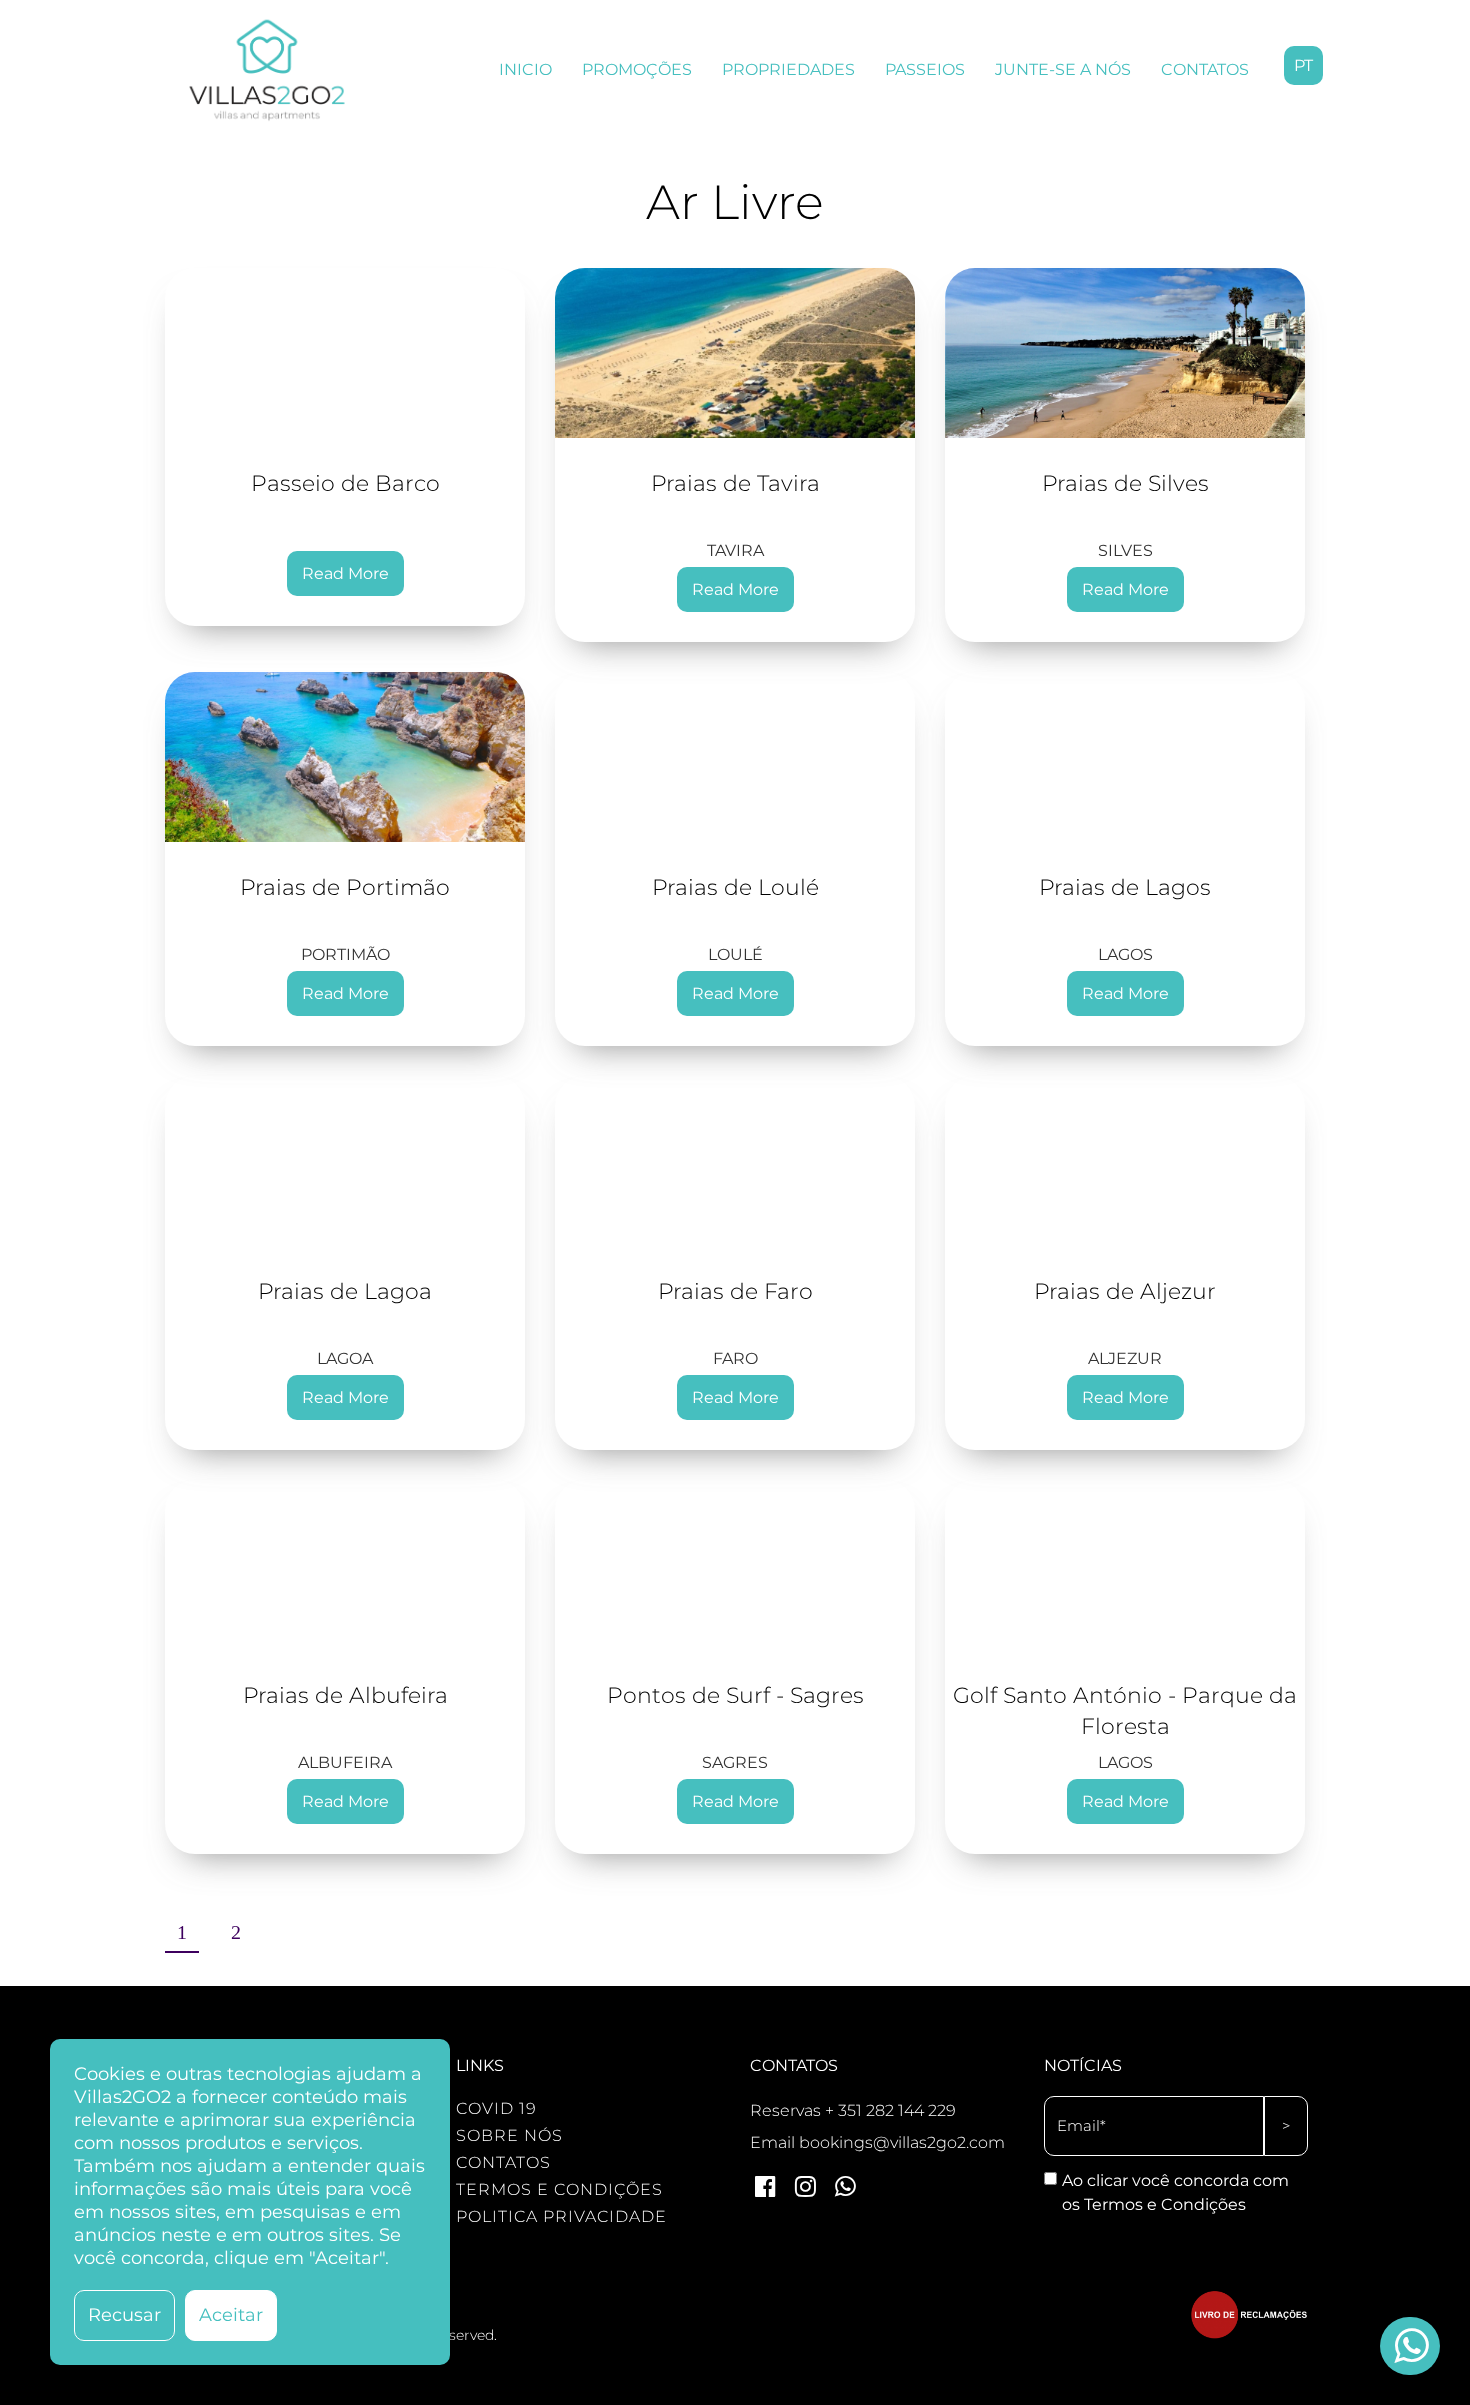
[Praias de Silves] (1125, 353)
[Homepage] (267, 70)
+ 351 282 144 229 (890, 2110)
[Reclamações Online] (1249, 2334)
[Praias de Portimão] (345, 757)
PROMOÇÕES (637, 69)
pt (1303, 65)
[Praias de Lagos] (1125, 757)
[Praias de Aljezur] (1125, 1161)
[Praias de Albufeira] (345, 1565)
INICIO (525, 69)
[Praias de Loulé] (735, 757)
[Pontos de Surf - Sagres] (735, 1565)
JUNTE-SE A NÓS (1063, 69)
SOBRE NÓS (509, 2135)
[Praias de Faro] (735, 1161)
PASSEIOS (925, 69)
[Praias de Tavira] (735, 353)
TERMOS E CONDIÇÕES (559, 2189)
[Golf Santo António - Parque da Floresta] (1125, 1565)
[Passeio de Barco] (345, 353)
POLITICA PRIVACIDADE (561, 2216)
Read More (345, 573)
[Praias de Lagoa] (345, 1161)
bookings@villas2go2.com (902, 2142)
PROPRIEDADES (788, 69)
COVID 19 (496, 2108)
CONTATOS (1205, 69)
